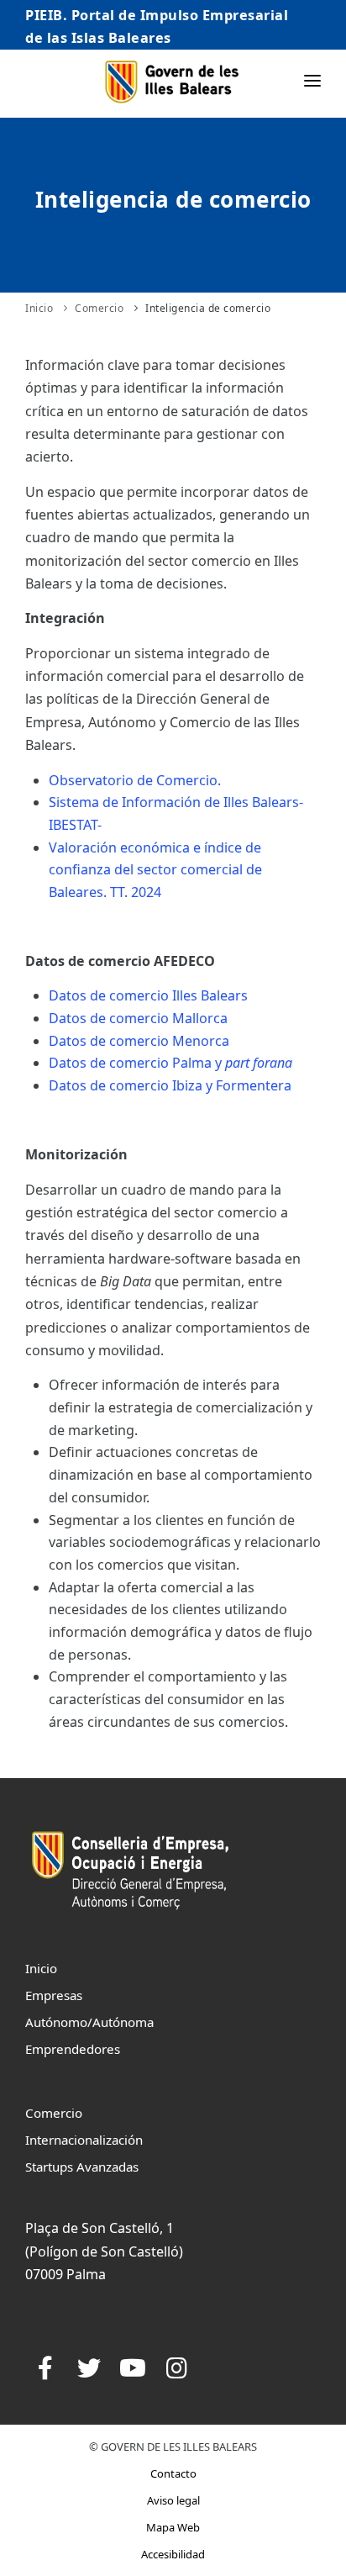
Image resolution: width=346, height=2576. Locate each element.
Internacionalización (84, 2140)
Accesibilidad (173, 2554)
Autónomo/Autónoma (89, 2022)
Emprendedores (73, 2049)
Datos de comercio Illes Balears (148, 995)
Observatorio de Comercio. (135, 780)
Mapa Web (173, 2527)
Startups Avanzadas (82, 2167)
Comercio (99, 308)
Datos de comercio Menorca (139, 1041)
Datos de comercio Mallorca (138, 1018)
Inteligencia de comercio (208, 308)
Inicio (39, 308)
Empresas (54, 1995)
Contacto (173, 2473)
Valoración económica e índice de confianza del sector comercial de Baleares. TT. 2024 (155, 870)
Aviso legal (173, 2500)
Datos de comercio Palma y (170, 1063)
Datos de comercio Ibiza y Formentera (170, 1085)
